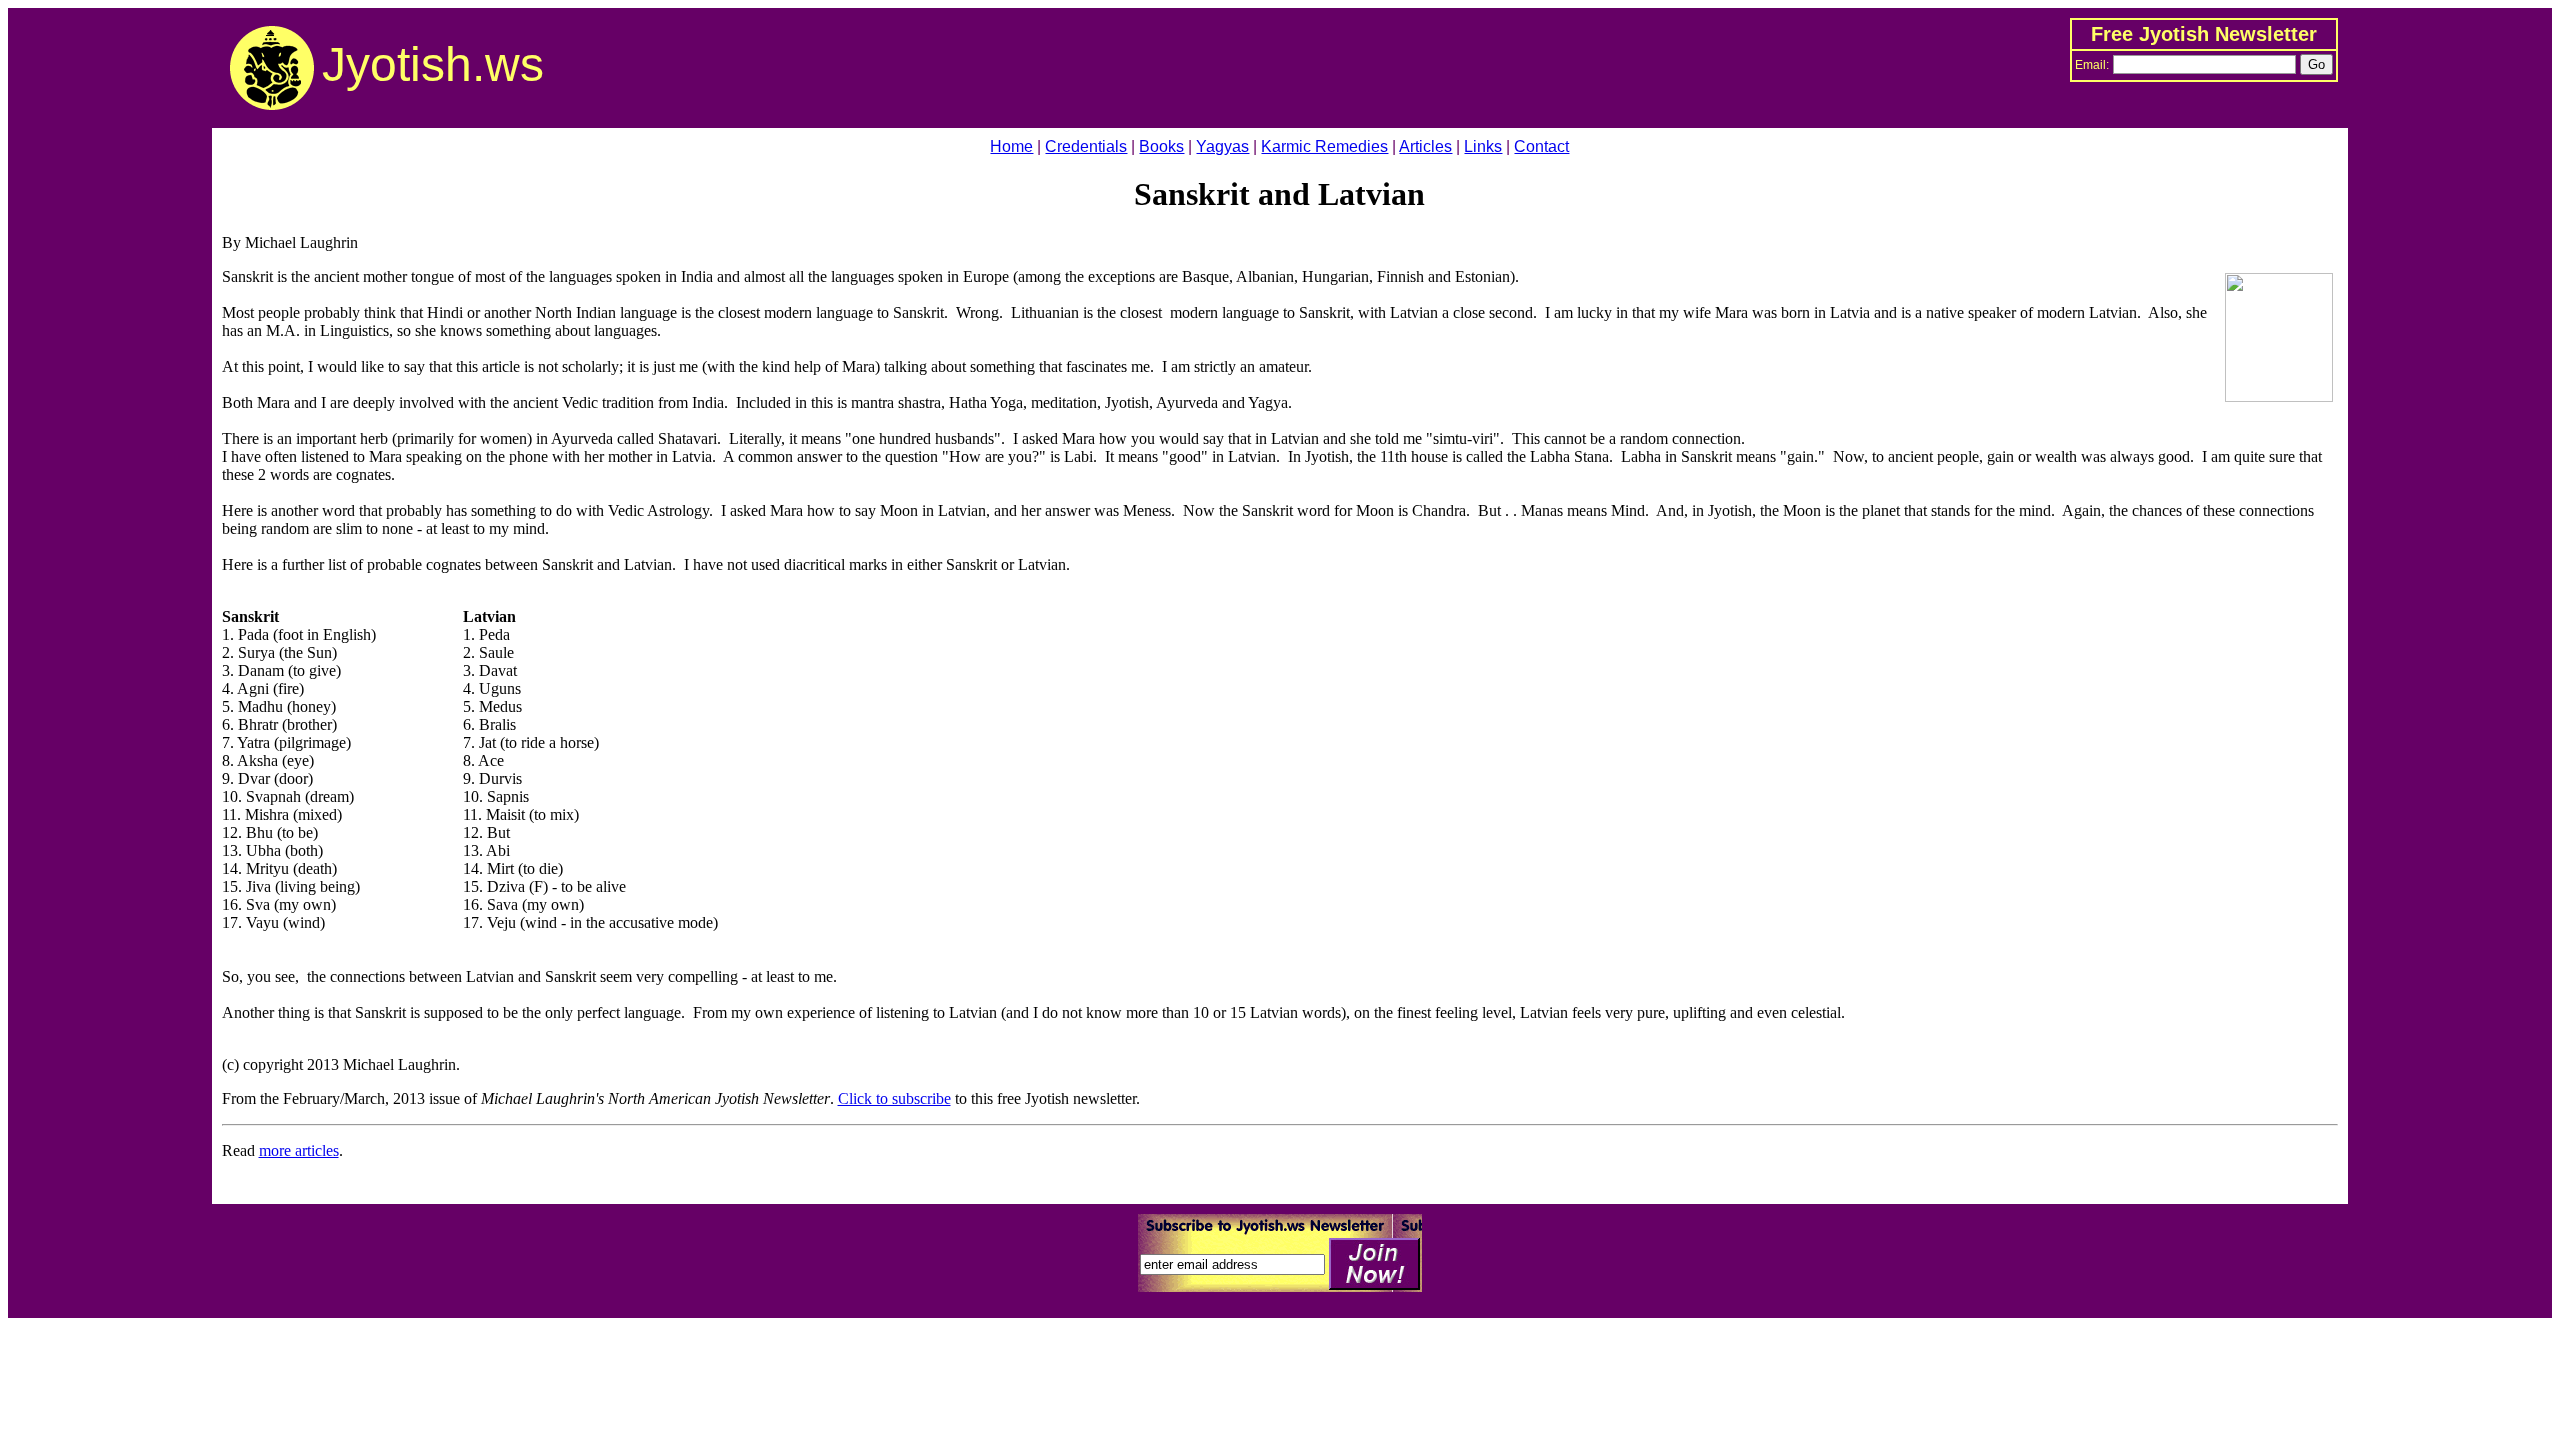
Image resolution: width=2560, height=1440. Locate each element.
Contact (1541, 146)
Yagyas (1222, 146)
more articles (299, 1150)
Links (1483, 146)
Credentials (1086, 146)
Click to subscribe (894, 1098)
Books (1161, 146)
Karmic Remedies (1324, 146)
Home (1011, 146)
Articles (1425, 146)
